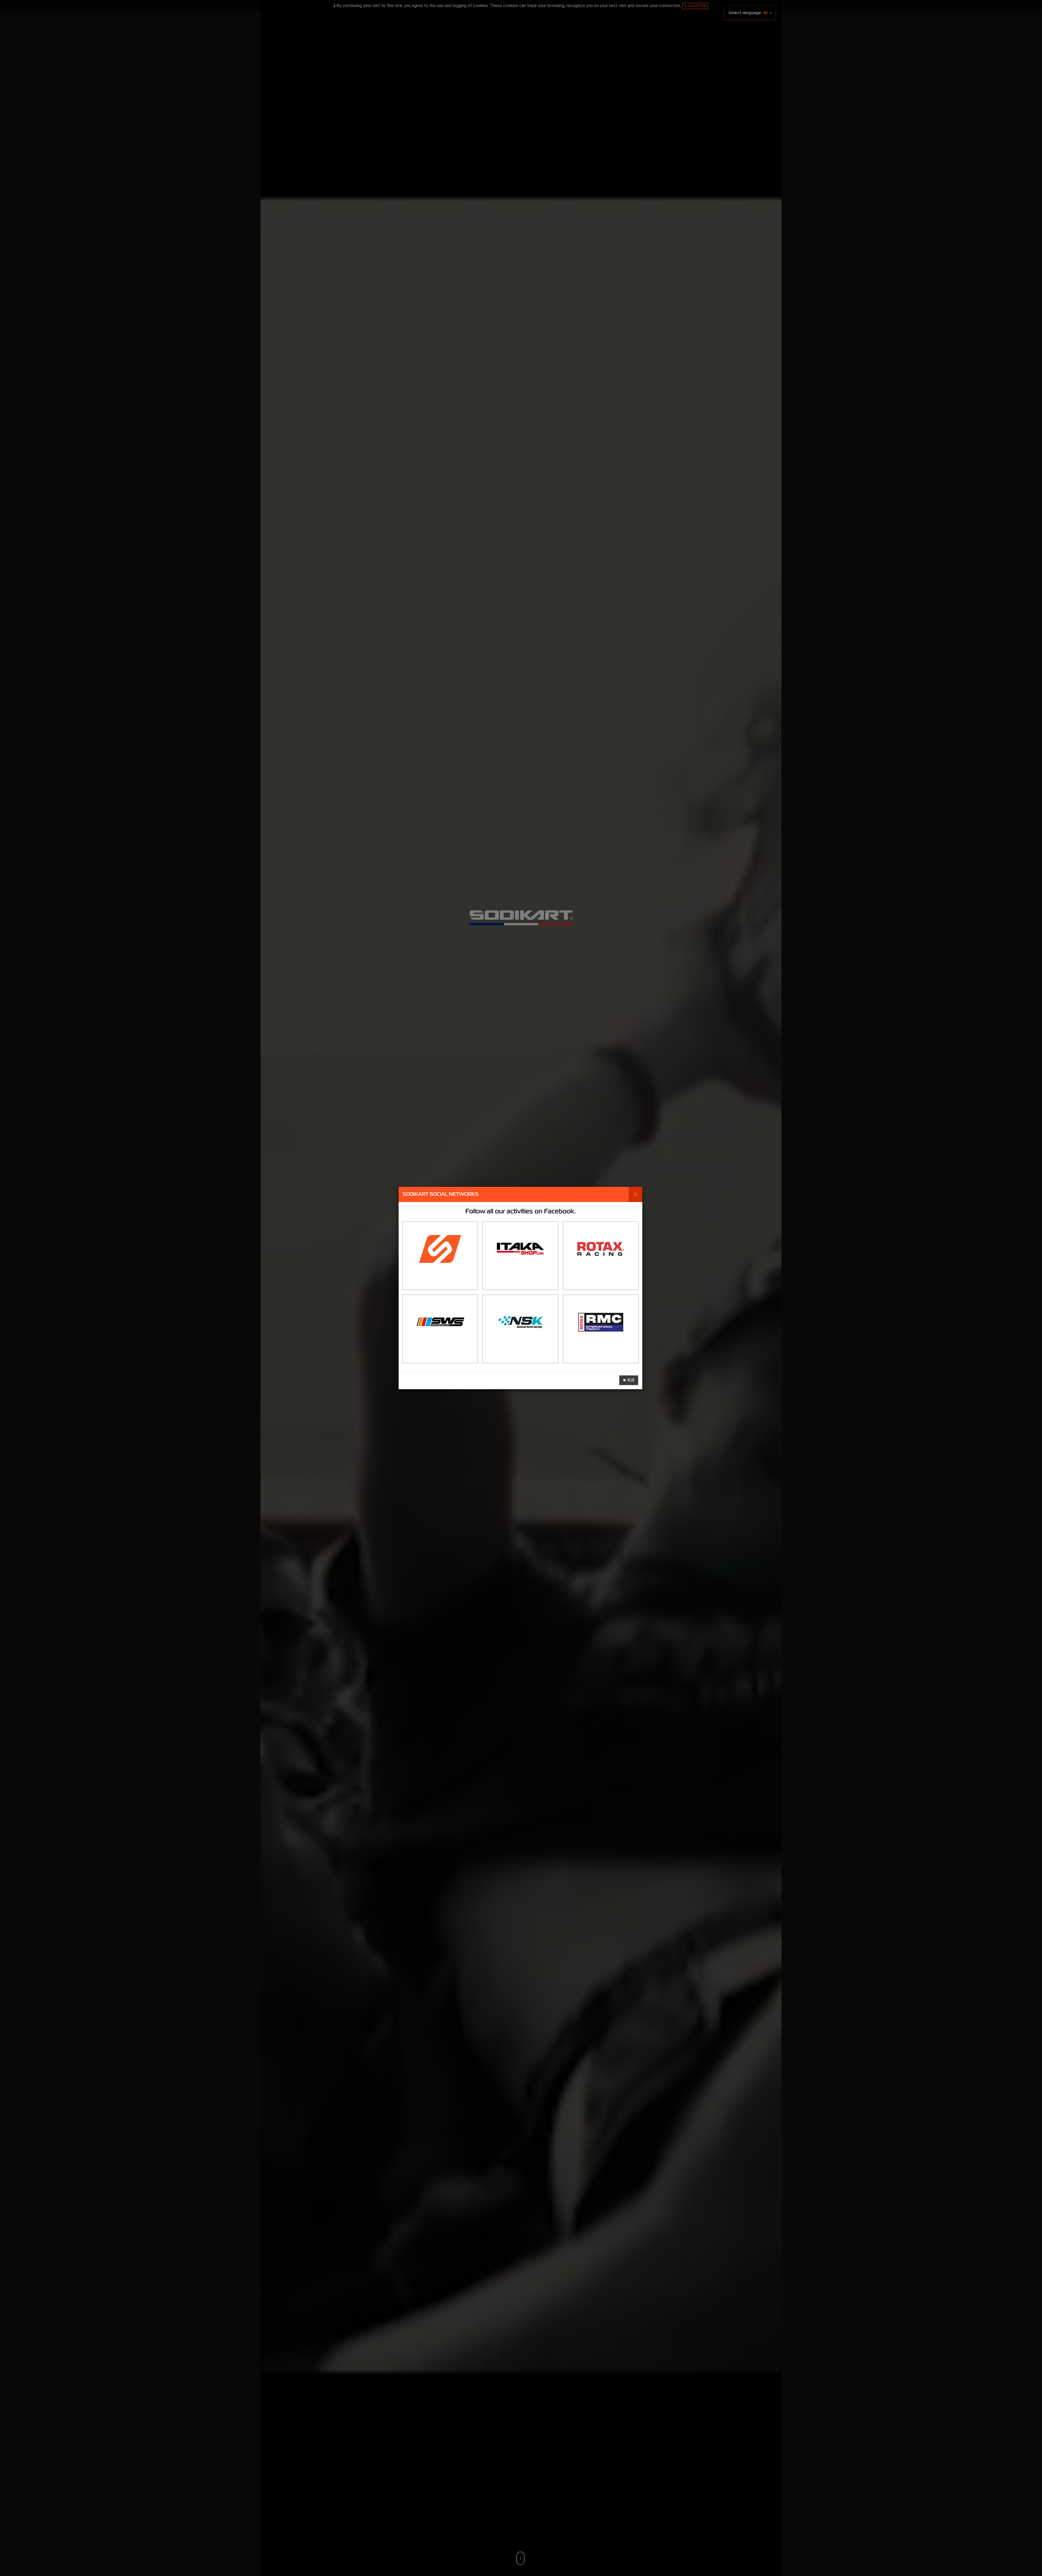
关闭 (630, 1380)
